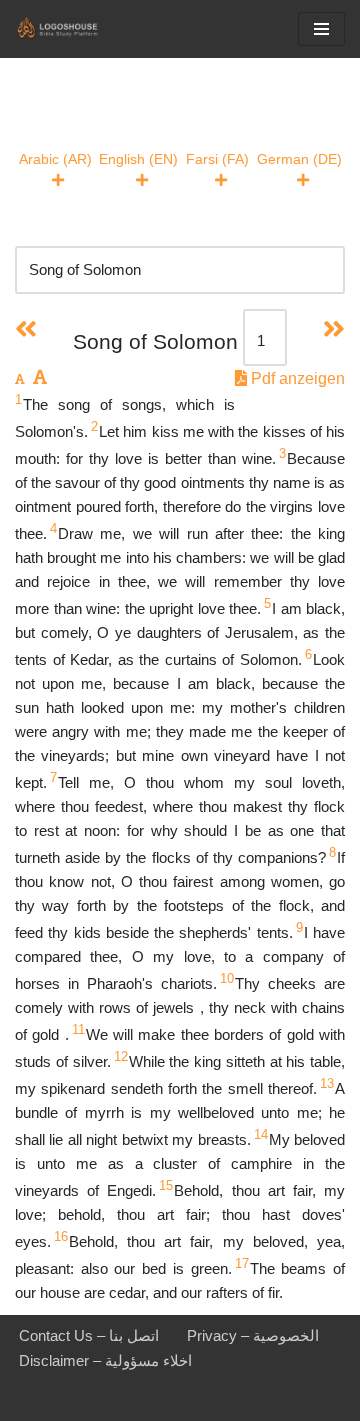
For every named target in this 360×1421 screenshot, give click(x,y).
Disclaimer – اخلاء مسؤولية (105, 1360)
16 (61, 1236)
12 (121, 1056)
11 (78, 1029)
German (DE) (299, 159)
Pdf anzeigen (296, 378)
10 (227, 978)
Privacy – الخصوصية (253, 1335)
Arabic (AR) (55, 159)
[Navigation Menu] (321, 29)
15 (166, 1185)
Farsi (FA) (217, 159)
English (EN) (138, 159)
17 (242, 1263)
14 (261, 1134)
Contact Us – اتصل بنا (89, 1335)
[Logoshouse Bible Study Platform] (75, 29)
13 (327, 1083)
